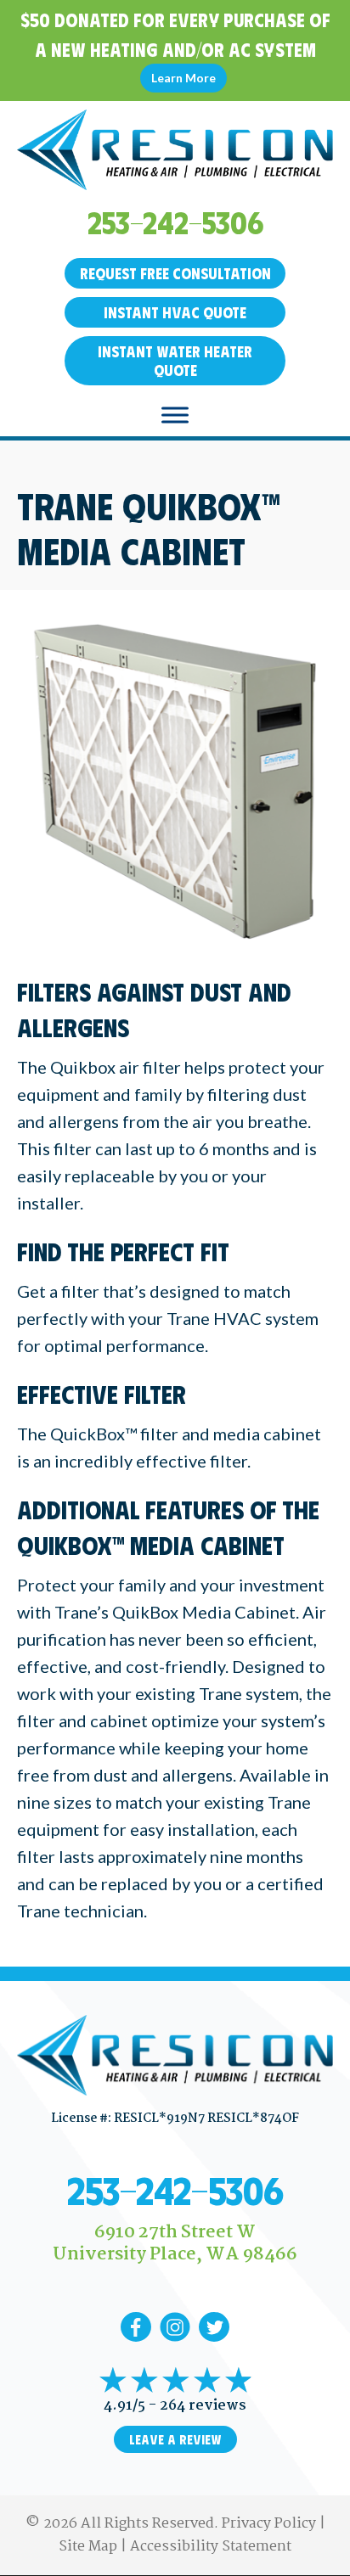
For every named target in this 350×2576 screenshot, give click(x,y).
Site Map (88, 2547)
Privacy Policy (269, 2524)
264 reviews (203, 2406)
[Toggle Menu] (175, 415)
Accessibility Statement (211, 2547)
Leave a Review (175, 2439)
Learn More (183, 78)
